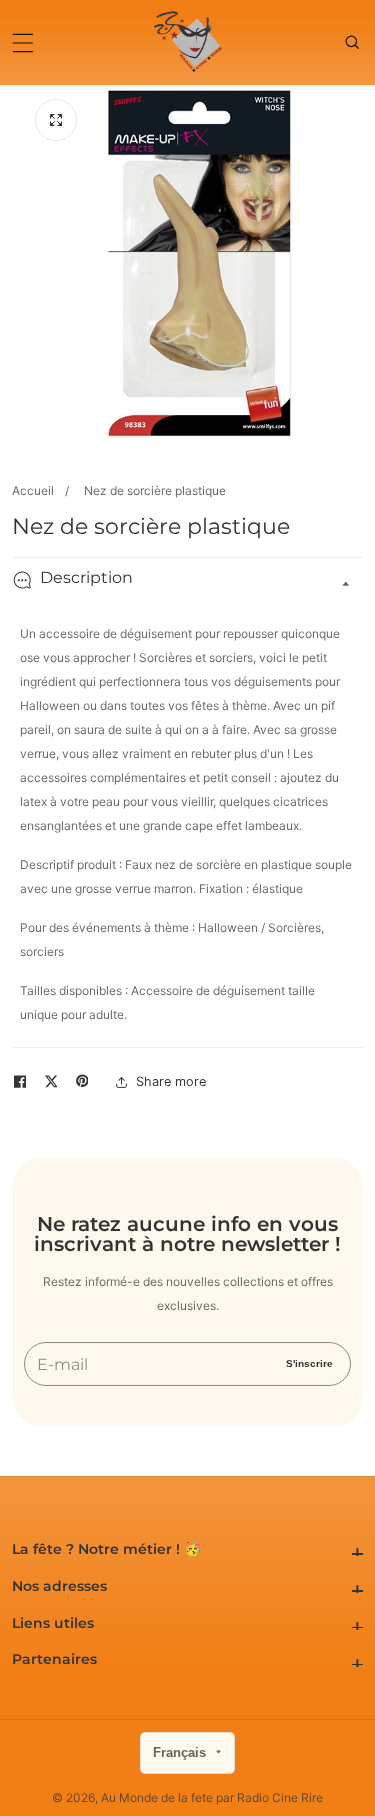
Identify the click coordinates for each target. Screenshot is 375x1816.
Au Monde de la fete (157, 1798)
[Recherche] (354, 42)
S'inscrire (309, 1363)
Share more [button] (171, 1081)
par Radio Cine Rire (269, 1798)
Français (181, 1752)
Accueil (33, 490)
